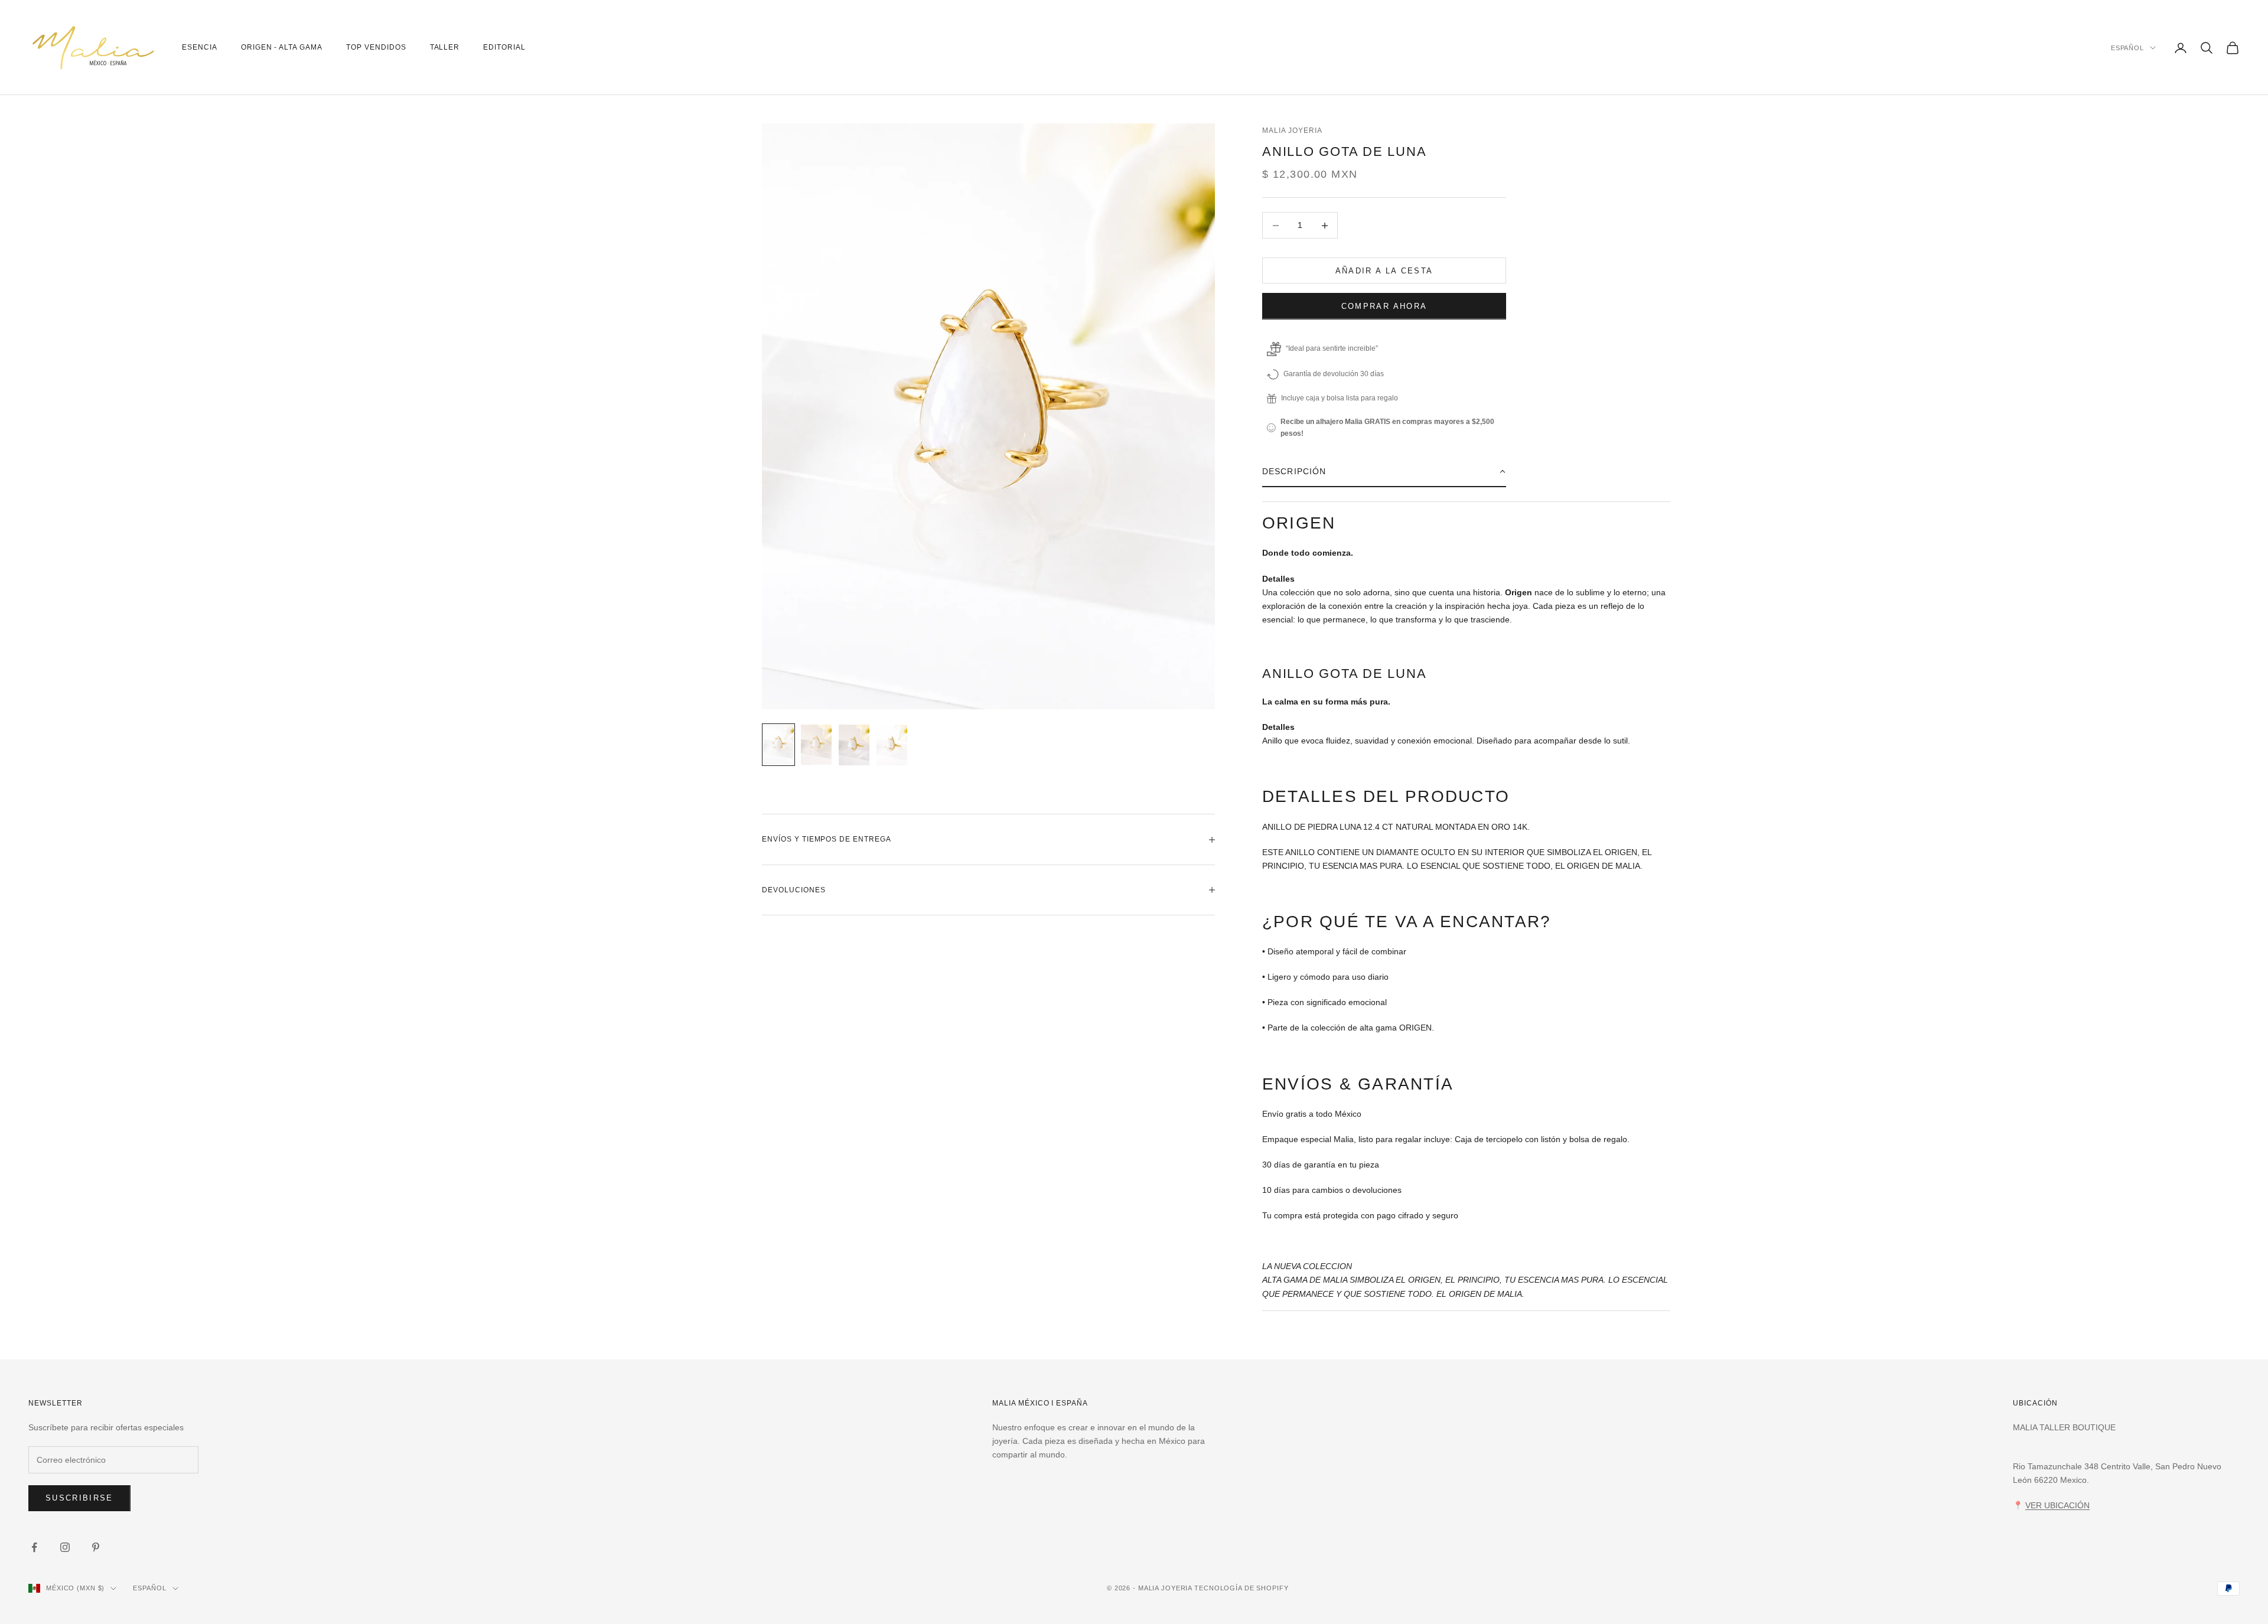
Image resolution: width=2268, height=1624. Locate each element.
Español (2127, 48)
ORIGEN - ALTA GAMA (282, 47)
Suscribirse (79, 1498)
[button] (1384, 472)
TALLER (445, 47)
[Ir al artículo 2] (816, 744)
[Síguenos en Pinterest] (96, 1547)
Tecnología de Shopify (1241, 1588)
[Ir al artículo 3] (854, 745)
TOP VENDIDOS (376, 47)
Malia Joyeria (1292, 131)
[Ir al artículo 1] (778, 744)
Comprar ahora (1384, 306)
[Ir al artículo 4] (892, 745)
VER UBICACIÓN (2057, 1505)
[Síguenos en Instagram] (65, 1547)
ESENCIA (200, 47)
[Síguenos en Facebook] (34, 1547)
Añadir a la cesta (1384, 271)
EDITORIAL (504, 47)
